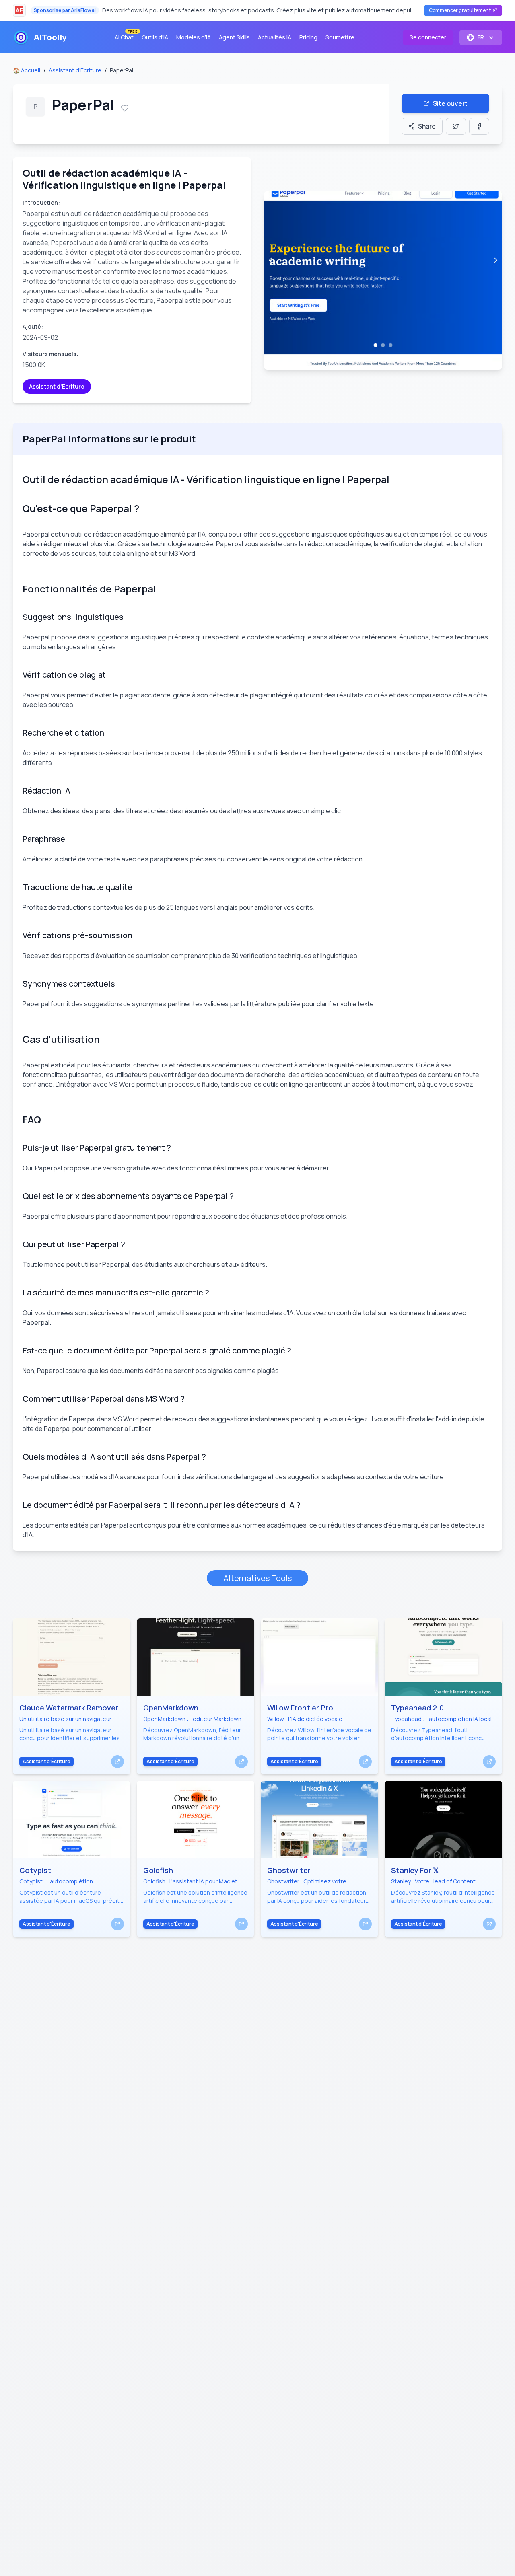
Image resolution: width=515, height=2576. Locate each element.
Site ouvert (450, 103)
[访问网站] (117, 1762)
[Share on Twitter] (456, 126)
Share (427, 126)
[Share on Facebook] (479, 126)
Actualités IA (275, 37)
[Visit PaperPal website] (383, 280)
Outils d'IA (155, 37)
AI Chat (126, 36)
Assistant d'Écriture (75, 70)
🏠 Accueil (27, 70)
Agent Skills (234, 37)
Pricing (308, 37)
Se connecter (428, 37)
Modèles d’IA (194, 37)
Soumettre (340, 37)
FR (481, 37)
